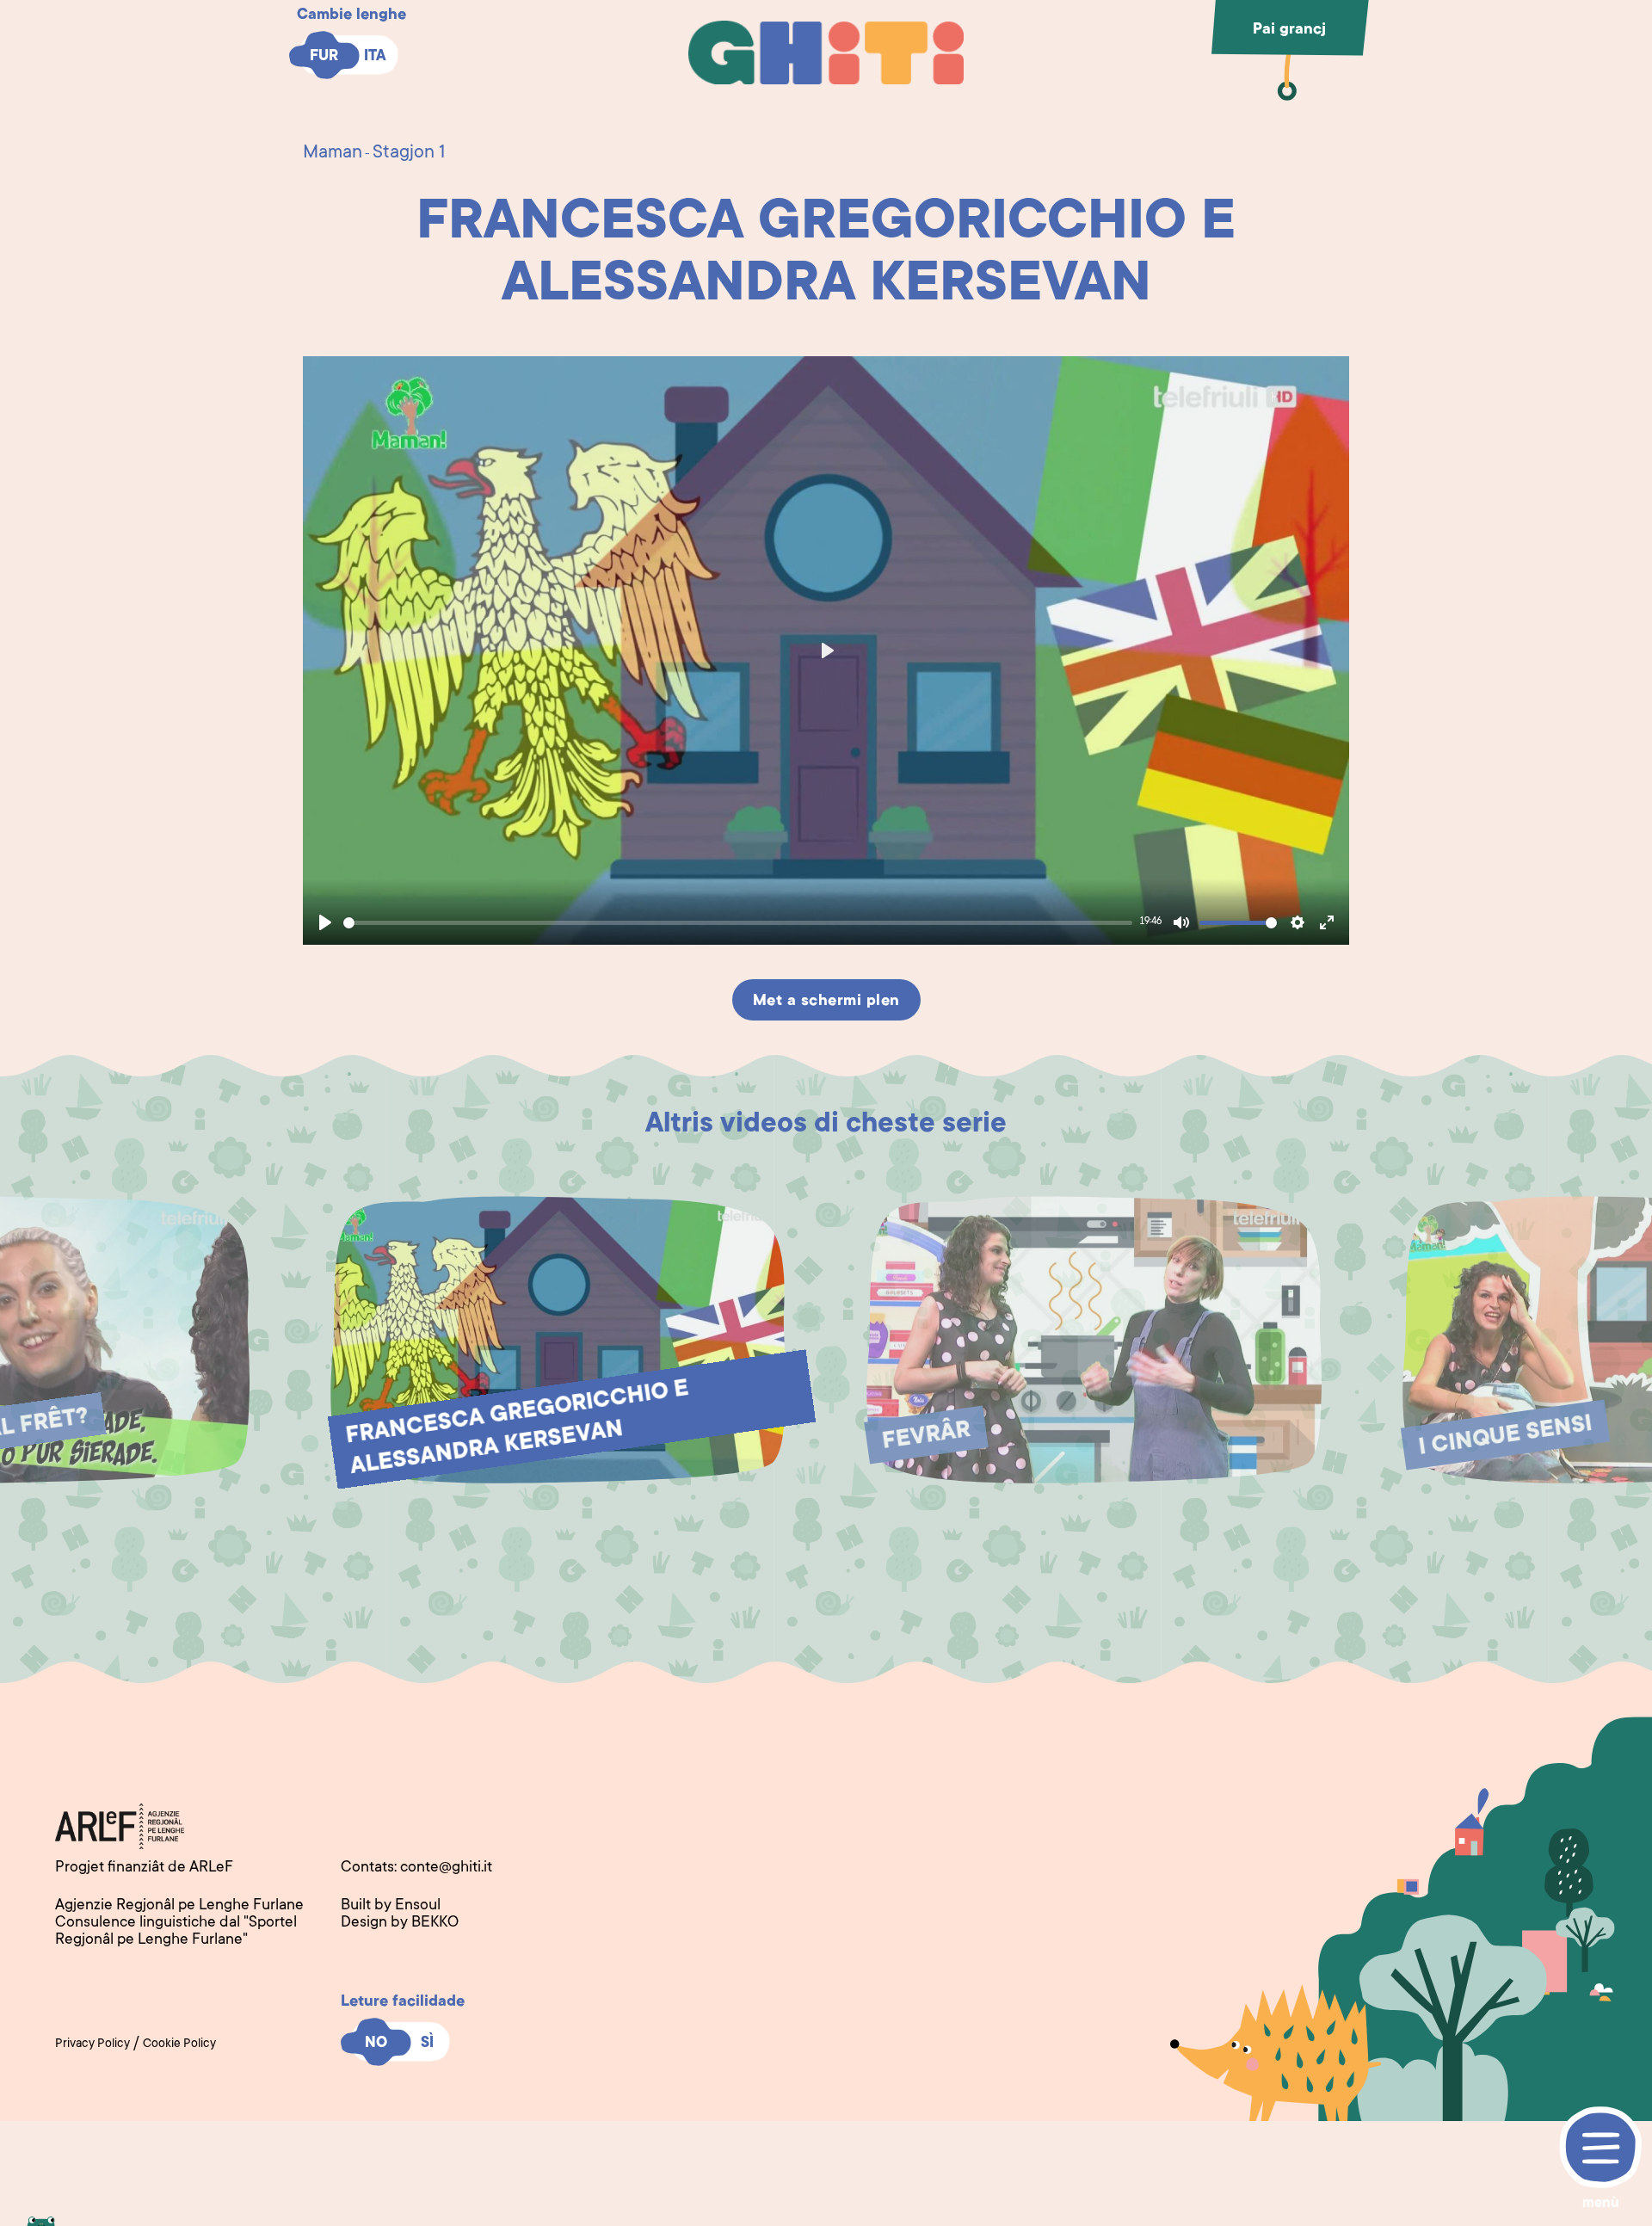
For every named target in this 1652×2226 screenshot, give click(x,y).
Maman (333, 153)
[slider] (738, 923)
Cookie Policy (179, 2044)
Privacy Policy (92, 2044)
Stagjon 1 (409, 153)
